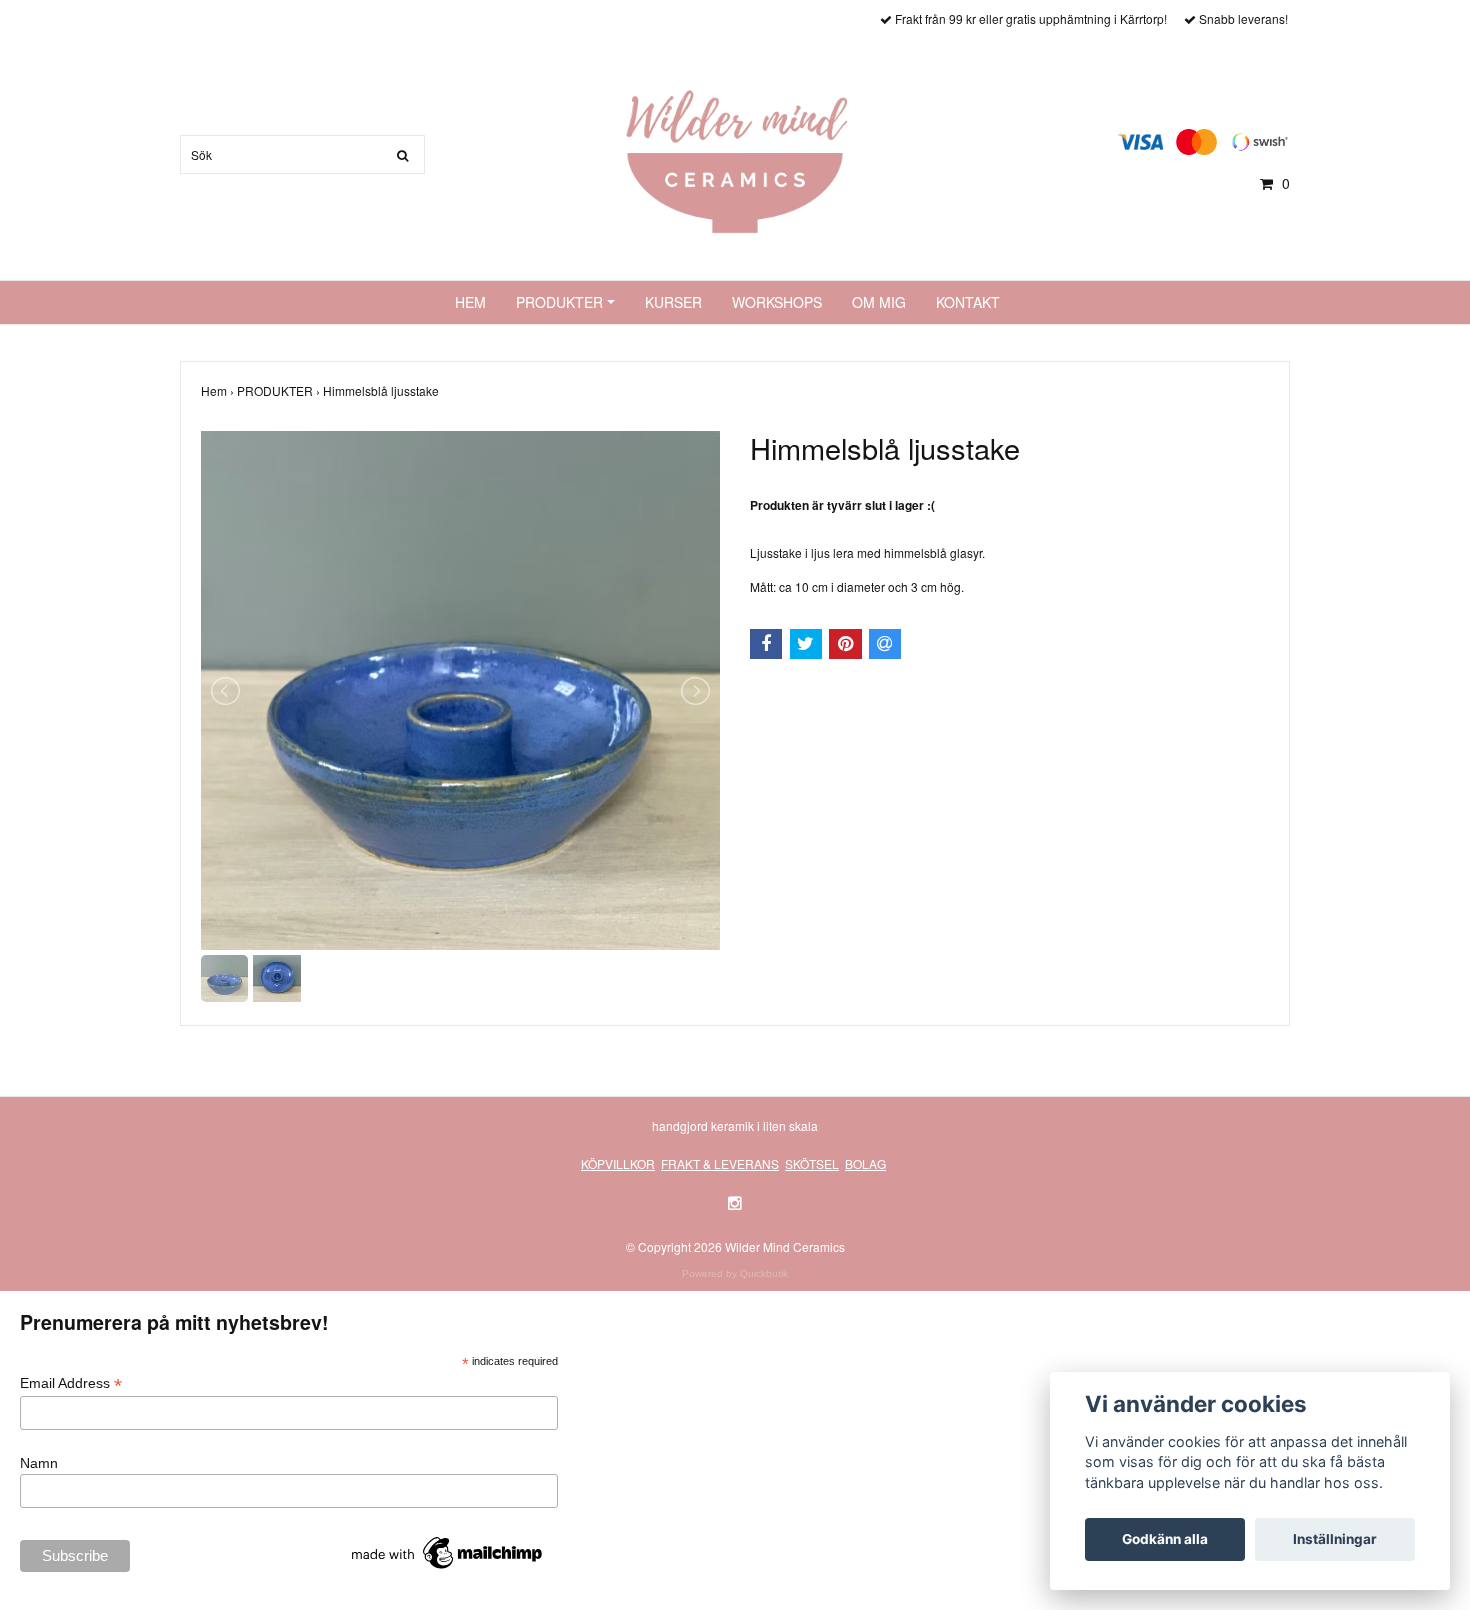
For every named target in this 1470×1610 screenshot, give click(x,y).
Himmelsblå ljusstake (382, 390)
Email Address (71, 1383)
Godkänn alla (1165, 1539)
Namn (39, 1463)
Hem (219, 390)
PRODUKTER (559, 302)
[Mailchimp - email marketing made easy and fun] (448, 1552)
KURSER (673, 302)
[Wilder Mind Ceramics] (735, 159)
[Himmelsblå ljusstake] (460, 690)
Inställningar (1335, 1539)
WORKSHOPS (777, 302)
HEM (470, 302)
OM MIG (879, 302)
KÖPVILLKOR (618, 1163)
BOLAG (865, 1163)
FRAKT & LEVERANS (720, 1163)
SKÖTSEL (812, 1163)
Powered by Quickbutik (735, 1273)
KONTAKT (968, 302)
